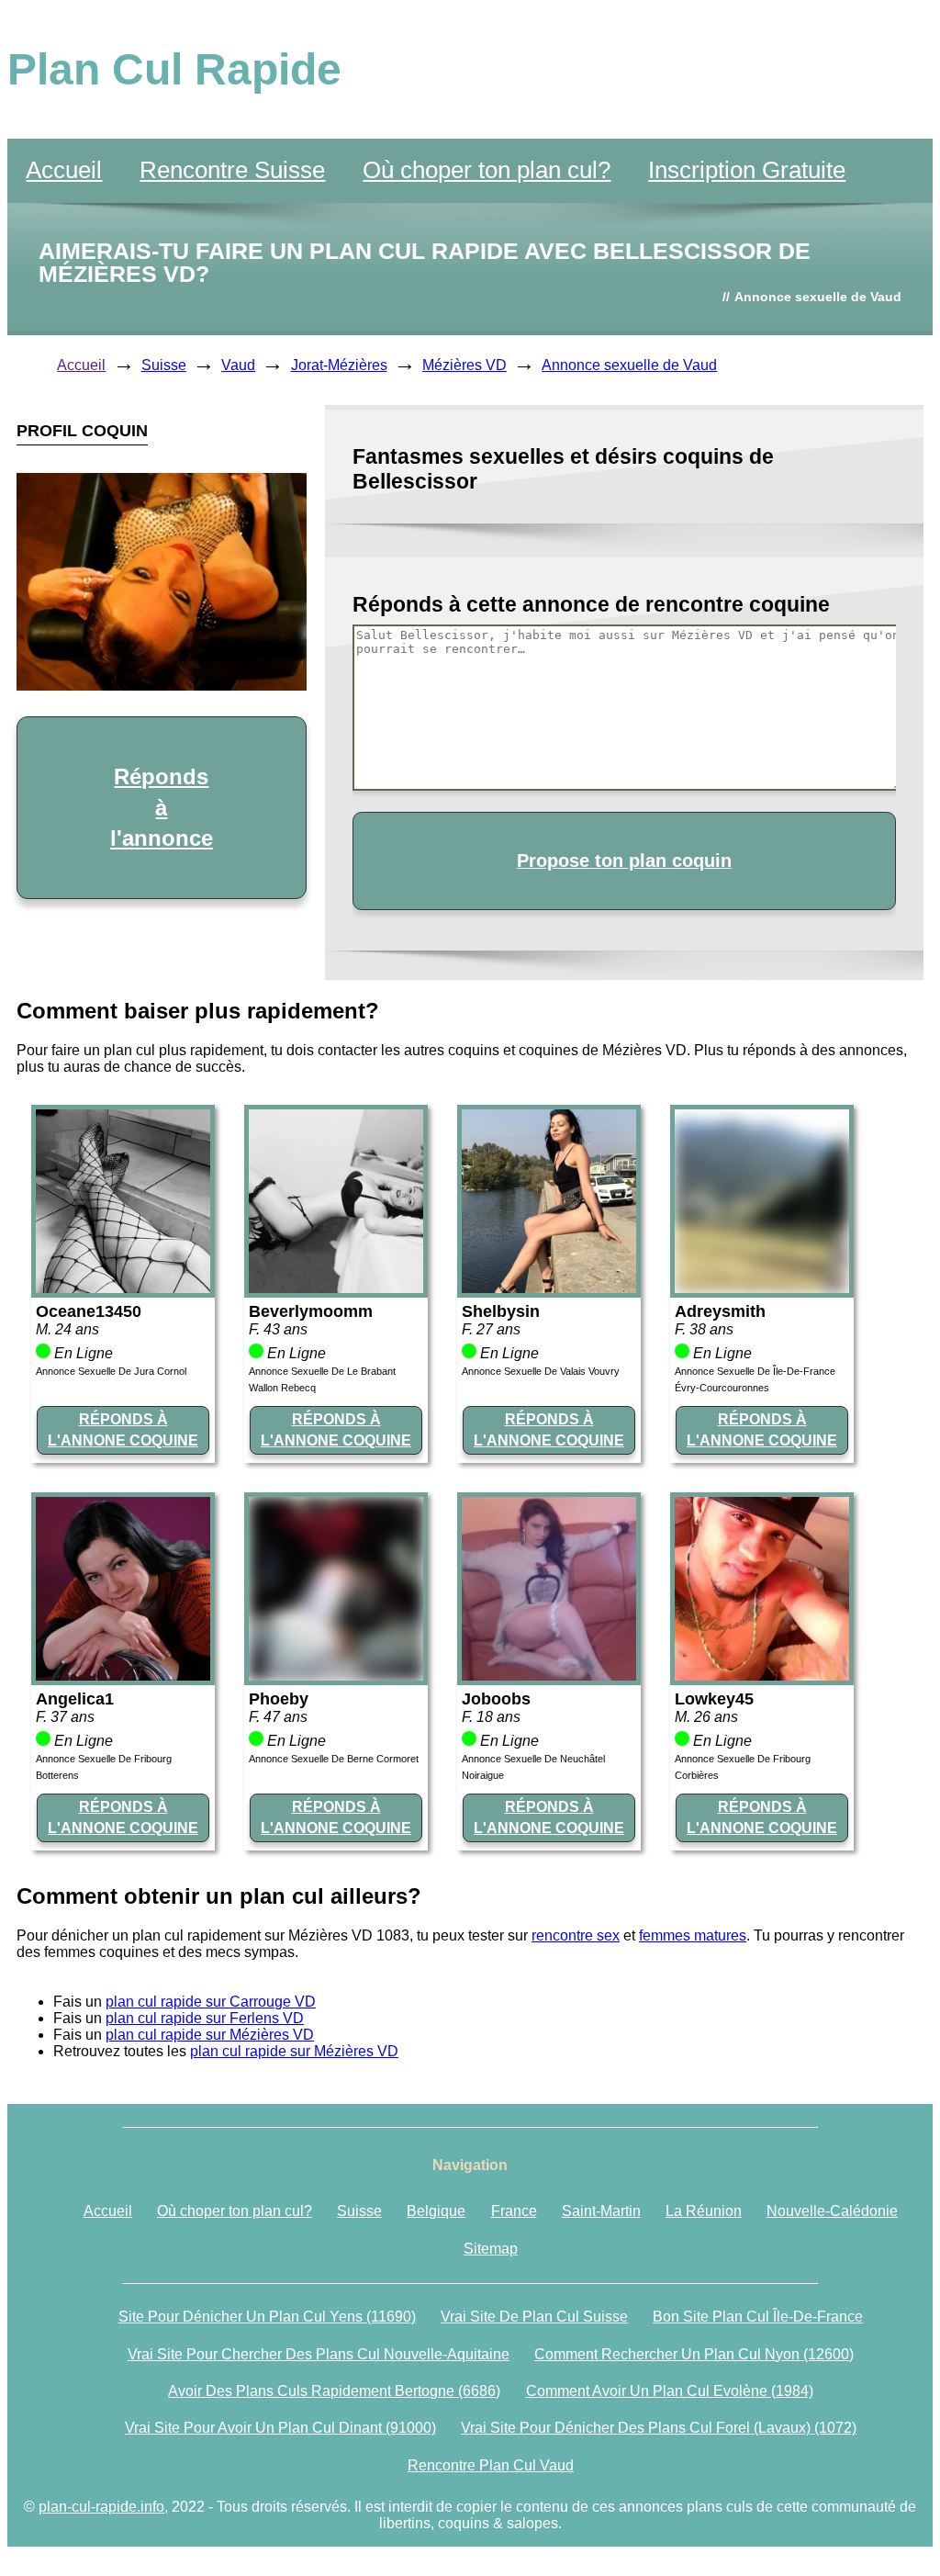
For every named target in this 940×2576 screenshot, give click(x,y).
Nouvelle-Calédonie (832, 2211)
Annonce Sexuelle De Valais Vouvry (541, 1371)
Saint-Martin (601, 2211)
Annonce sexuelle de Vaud (629, 365)
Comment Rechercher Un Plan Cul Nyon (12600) (694, 2354)
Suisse (164, 365)
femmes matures (693, 1935)
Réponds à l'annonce (162, 807)
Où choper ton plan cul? (487, 170)
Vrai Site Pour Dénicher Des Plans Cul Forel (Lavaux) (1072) (659, 2428)
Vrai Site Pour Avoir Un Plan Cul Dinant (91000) (280, 2428)
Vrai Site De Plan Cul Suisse (534, 2317)
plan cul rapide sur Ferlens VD (205, 2018)
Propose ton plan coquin (624, 861)
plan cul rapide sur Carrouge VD (211, 2002)
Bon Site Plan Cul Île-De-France (758, 2317)
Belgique (436, 2211)
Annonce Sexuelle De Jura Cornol (111, 1371)
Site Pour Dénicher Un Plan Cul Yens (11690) (267, 2317)
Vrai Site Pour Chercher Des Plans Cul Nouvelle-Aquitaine (319, 2354)
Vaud (238, 365)
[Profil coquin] (123, 1288)
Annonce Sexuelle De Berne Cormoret (334, 1759)
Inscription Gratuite (747, 170)
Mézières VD (464, 365)
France (514, 2211)
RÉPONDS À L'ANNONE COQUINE (123, 1429)
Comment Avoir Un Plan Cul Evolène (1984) (670, 2391)
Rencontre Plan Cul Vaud (491, 2465)
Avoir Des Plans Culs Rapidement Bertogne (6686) (334, 2391)
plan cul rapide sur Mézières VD (210, 2035)
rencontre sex (576, 1935)
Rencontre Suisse (232, 170)
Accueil (64, 170)
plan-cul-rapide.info (101, 2507)
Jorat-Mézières (339, 365)
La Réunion (704, 2211)
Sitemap (491, 2249)
